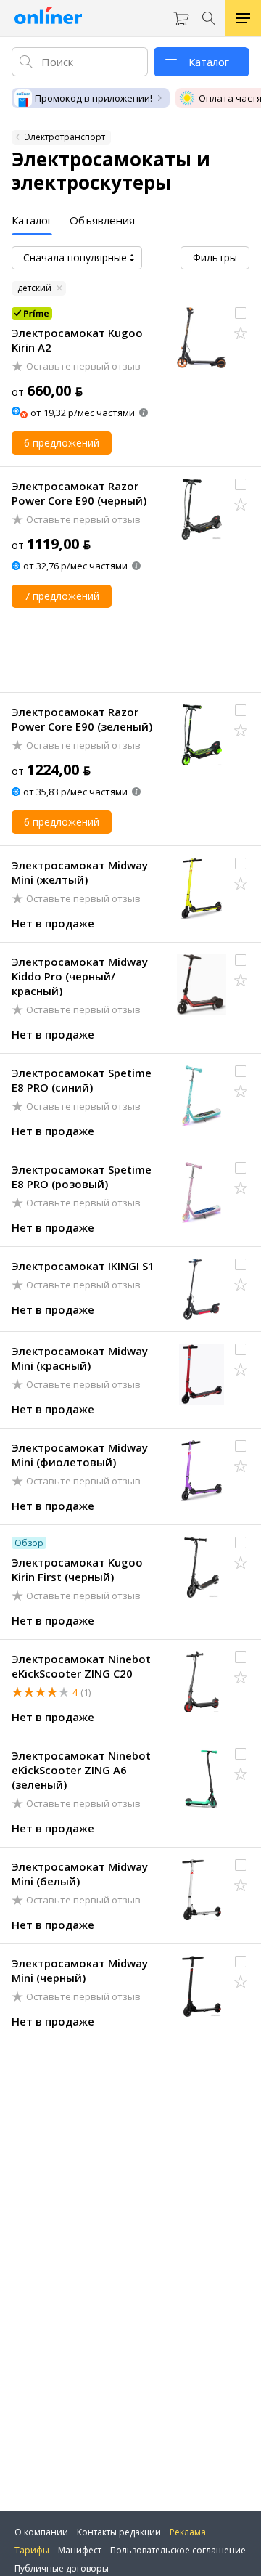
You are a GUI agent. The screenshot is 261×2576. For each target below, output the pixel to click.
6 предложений (62, 443)
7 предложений (62, 596)
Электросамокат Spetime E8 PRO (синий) (82, 1080)
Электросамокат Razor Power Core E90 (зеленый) (82, 719)
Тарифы (32, 2550)
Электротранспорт (65, 137)
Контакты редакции (119, 2532)
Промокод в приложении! (94, 98)
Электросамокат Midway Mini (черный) (80, 1970)
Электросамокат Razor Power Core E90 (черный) (79, 493)
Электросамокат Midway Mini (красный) (80, 1358)
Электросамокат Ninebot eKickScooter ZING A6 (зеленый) (81, 1770)
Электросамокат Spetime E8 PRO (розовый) (82, 1177)
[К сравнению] (241, 313)
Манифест (80, 2550)
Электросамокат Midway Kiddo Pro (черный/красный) (80, 976)
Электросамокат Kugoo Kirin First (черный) (77, 1569)
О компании (41, 2532)
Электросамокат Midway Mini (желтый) (80, 872)
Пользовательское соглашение (178, 2550)
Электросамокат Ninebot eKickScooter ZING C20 (81, 1666)
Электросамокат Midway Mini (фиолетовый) (80, 1455)
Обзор (29, 1543)
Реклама (188, 2532)
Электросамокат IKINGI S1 (83, 1266)
